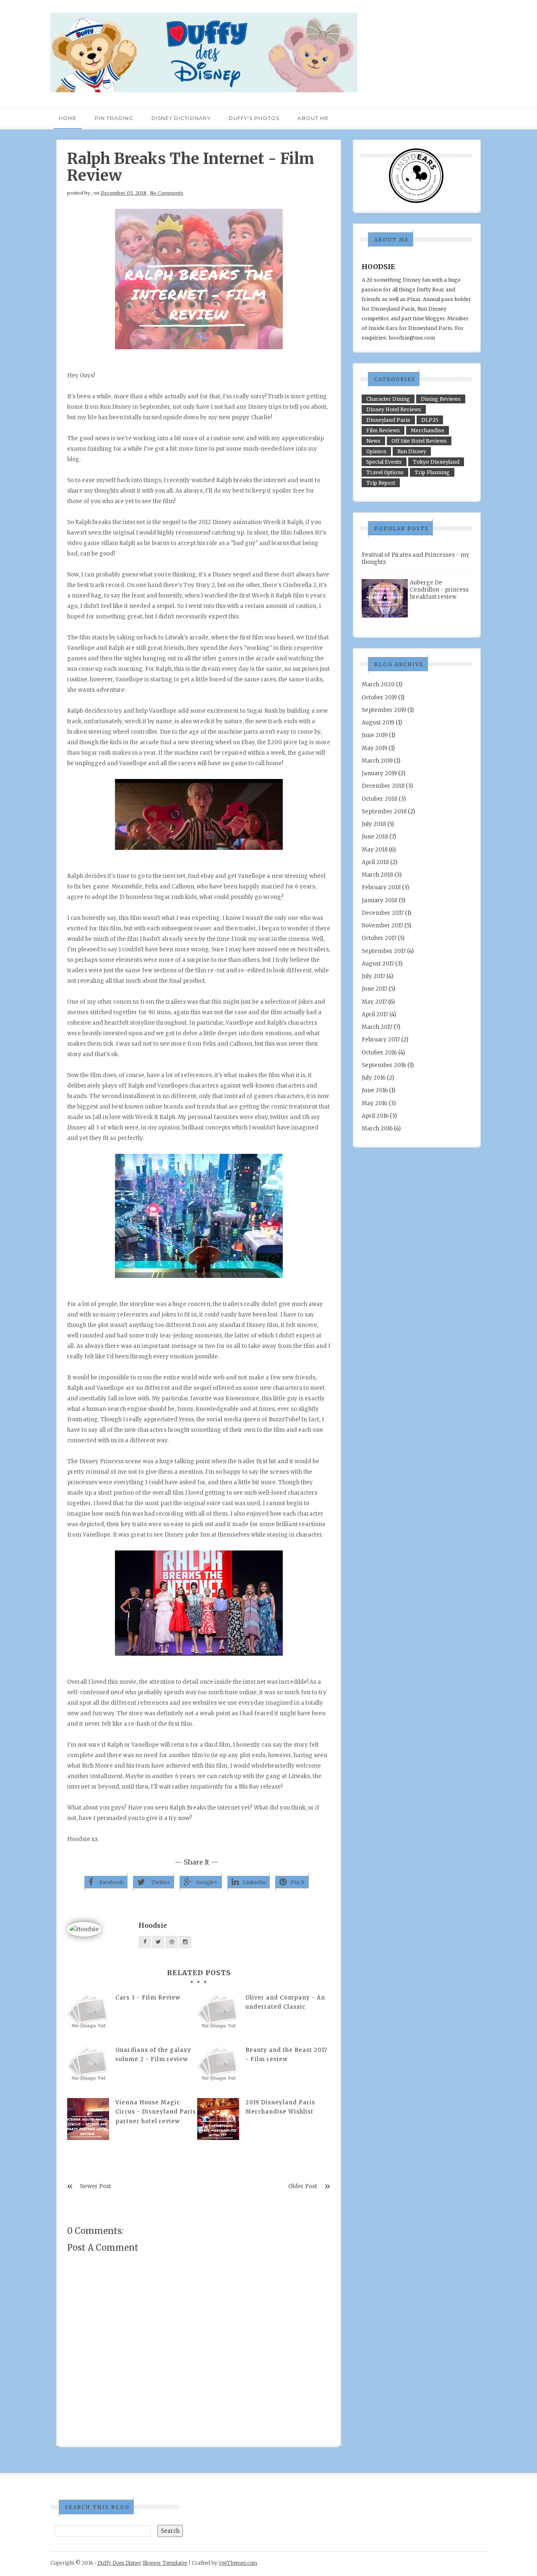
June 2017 (374, 989)
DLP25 (430, 420)
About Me (313, 118)
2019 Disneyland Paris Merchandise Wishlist (280, 2107)
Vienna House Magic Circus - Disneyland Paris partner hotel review (156, 2112)
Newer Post (96, 2186)
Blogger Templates (165, 2563)
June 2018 (375, 837)
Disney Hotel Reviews (394, 409)
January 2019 (379, 773)
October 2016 (379, 1053)
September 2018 (384, 811)
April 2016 (375, 1116)
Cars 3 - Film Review (148, 1998)
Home (68, 118)
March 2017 (377, 1027)
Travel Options (385, 472)
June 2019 (375, 735)
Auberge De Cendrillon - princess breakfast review (439, 590)
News (373, 441)
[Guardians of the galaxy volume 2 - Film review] (88, 2067)
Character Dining (388, 399)
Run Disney (412, 451)
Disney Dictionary (181, 118)
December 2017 (383, 913)
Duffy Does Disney (119, 2563)
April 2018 (375, 862)
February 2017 (381, 1040)
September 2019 (384, 710)
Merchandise (428, 430)
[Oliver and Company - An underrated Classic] (218, 2014)
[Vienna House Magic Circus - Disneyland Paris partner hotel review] (88, 2119)
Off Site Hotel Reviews (419, 441)
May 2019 (374, 748)
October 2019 (379, 697)
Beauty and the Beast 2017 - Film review (286, 2055)
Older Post (303, 2186)
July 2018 (374, 824)
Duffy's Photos (254, 118)
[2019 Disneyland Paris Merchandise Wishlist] (218, 2119)
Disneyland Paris (388, 420)
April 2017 (375, 1014)
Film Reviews (383, 430)
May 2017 (374, 1002)
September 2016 (384, 1065)
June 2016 (375, 1090)
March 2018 (377, 875)
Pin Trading (114, 118)
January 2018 (379, 900)
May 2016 (374, 1103)
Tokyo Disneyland (436, 462)
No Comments (167, 193)
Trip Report (381, 483)
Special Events (384, 462)
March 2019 (377, 761)
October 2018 (379, 799)
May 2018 (375, 850)
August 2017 (378, 964)
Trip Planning (432, 472)
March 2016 (377, 1128)
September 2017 (384, 951)
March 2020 (378, 684)
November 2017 (382, 926)
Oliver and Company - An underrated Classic (285, 2002)
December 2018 (383, 786)
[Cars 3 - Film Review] (88, 2014)
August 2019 (378, 723)
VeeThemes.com (238, 2563)
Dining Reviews (441, 399)
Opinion (376, 451)
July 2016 (374, 1078)
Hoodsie (153, 1925)
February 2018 (381, 887)
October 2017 (379, 938)
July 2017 (373, 976)
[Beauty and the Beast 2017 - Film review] (218, 2067)
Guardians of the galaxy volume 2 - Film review (153, 2055)
